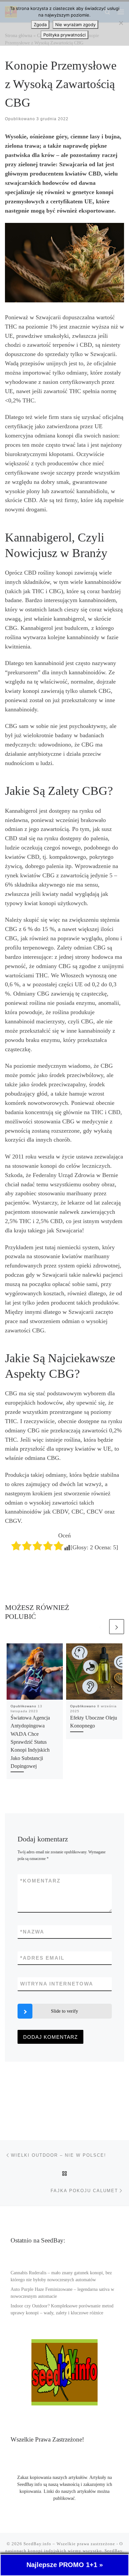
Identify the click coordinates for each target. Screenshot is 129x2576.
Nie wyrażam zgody (75, 25)
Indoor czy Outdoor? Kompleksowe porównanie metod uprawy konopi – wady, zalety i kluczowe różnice (62, 2309)
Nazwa (32, 1932)
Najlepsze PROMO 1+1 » (65, 2565)
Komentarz (40, 1881)
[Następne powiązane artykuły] (117, 1627)
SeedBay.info (37, 2544)
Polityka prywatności (64, 35)
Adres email (42, 1958)
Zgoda (40, 25)
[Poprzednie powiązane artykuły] (100, 1627)
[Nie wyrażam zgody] (121, 23)
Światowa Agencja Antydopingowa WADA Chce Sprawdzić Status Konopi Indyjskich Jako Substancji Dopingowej (30, 1742)
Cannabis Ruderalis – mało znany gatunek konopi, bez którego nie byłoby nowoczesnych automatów (61, 2276)
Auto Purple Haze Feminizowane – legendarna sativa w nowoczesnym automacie (62, 2293)
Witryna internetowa (57, 1984)
